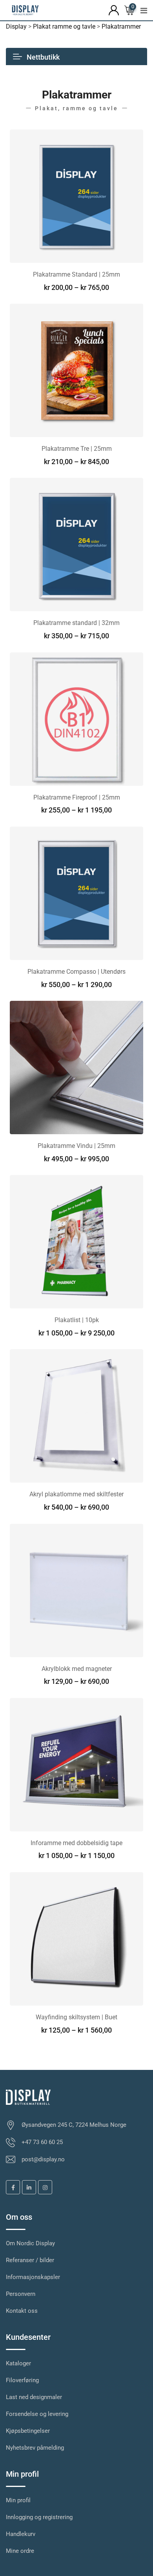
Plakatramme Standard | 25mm (76, 274)
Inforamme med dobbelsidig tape (76, 1843)
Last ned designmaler (34, 2397)
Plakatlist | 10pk (77, 1320)
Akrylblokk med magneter (77, 1669)
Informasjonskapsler (33, 2277)
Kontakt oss (22, 2311)
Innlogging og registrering (39, 2517)
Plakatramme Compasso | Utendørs (76, 972)
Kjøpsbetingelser (28, 2431)
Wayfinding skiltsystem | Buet (76, 2017)
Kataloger (18, 2363)
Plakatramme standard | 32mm (76, 623)
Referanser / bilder (30, 2260)
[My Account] (114, 10)
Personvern (21, 2294)
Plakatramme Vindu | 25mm (76, 1146)
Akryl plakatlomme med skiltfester (76, 1494)
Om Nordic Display (30, 2243)
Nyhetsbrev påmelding (35, 2448)
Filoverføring (22, 2380)
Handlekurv (21, 2534)
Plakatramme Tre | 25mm (77, 449)
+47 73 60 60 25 (42, 2142)
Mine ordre (20, 2551)
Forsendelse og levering (37, 2414)
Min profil (18, 2500)
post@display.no (43, 2159)
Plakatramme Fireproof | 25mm (77, 797)
